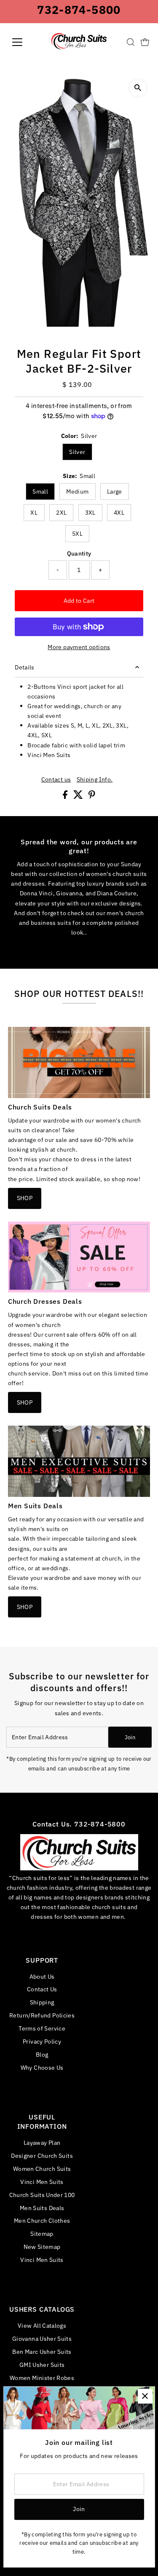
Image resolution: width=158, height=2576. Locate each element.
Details (25, 667)
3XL (90, 513)
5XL (77, 534)
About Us (42, 1976)
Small (40, 492)
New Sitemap (42, 2247)
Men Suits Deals (42, 2208)
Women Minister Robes (42, 2378)
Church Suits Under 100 (42, 2195)
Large (115, 492)
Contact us (56, 779)
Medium (77, 492)
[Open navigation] (24, 42)
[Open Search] (131, 42)
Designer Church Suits (42, 2156)
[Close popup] (145, 2396)
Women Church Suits (42, 2169)
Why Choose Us (42, 2067)
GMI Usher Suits (42, 2365)
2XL (61, 513)
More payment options (79, 647)
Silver (77, 452)
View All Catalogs (42, 2325)
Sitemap (42, 2234)
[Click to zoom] (138, 88)
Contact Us (42, 1989)
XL (34, 513)
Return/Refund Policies (42, 2015)
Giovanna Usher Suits (42, 2338)
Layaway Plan (42, 2142)
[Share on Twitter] (79, 796)
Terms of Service (42, 2028)
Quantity (79, 553)
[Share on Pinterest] (92, 796)
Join (130, 1737)
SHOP (25, 1198)
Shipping (42, 2002)
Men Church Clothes (42, 2220)
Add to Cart (79, 600)
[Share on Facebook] (66, 796)
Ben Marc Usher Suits (42, 2352)
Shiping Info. (95, 779)
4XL (119, 513)
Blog (42, 2054)
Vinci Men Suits (42, 2182)
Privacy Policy (42, 2041)
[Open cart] (145, 42)
